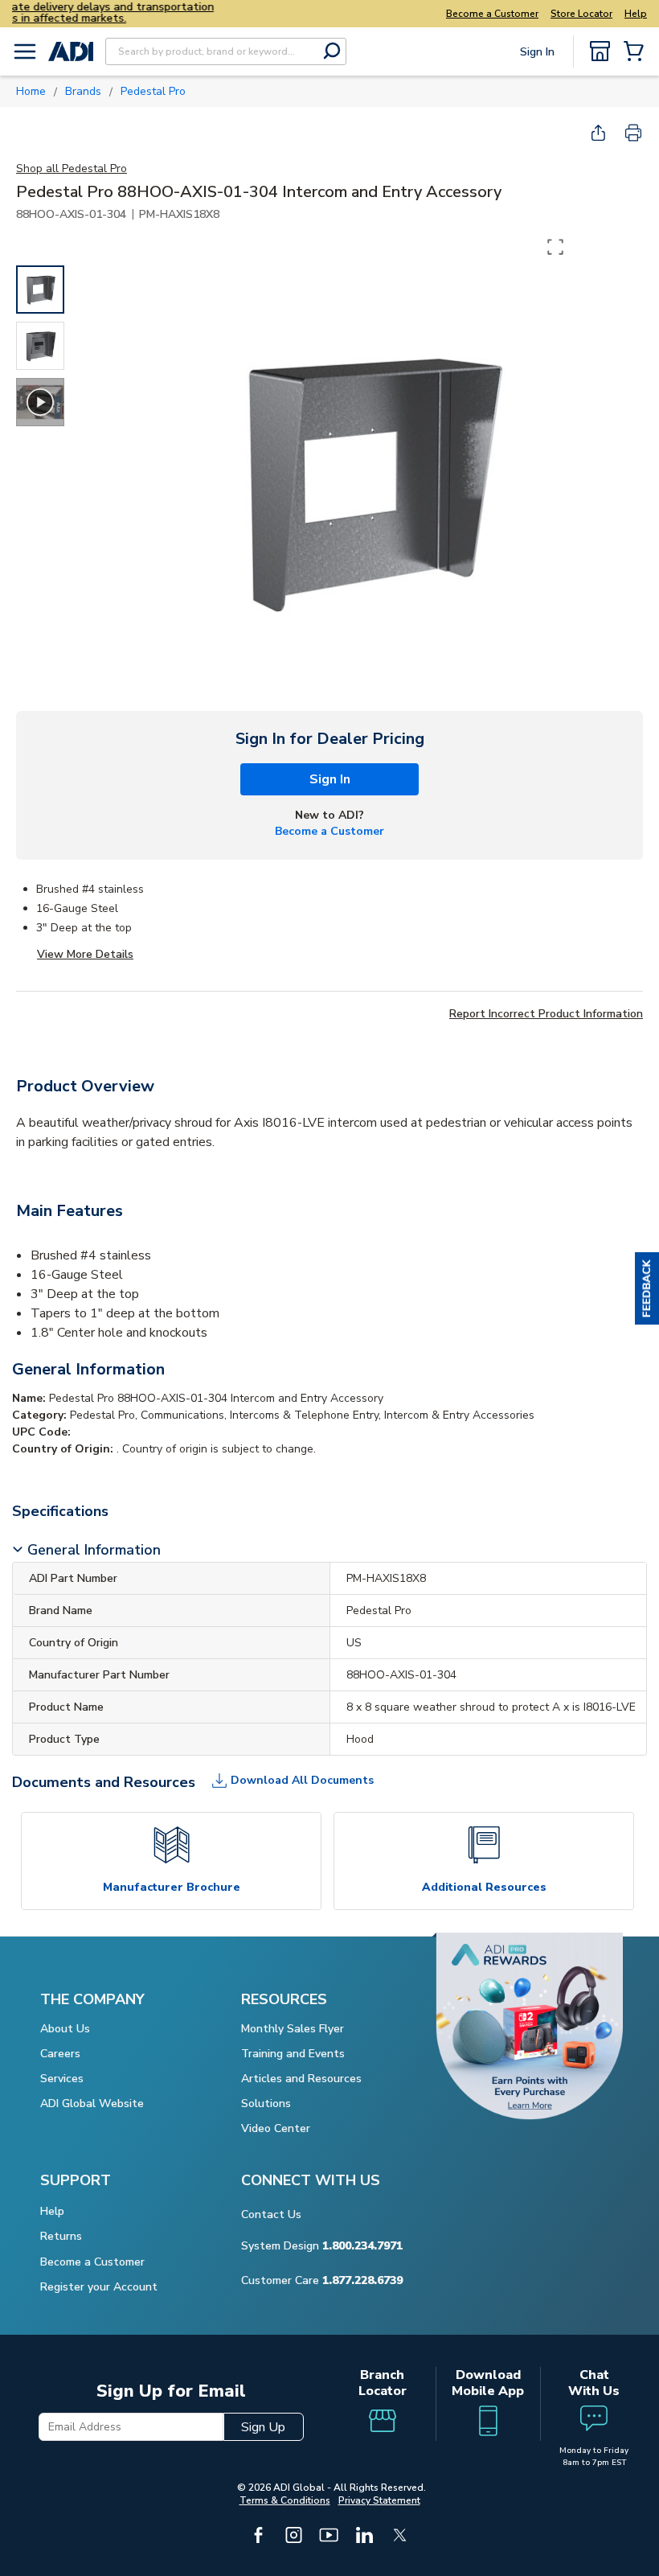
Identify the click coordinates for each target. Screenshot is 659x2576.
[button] (647, 1288)
